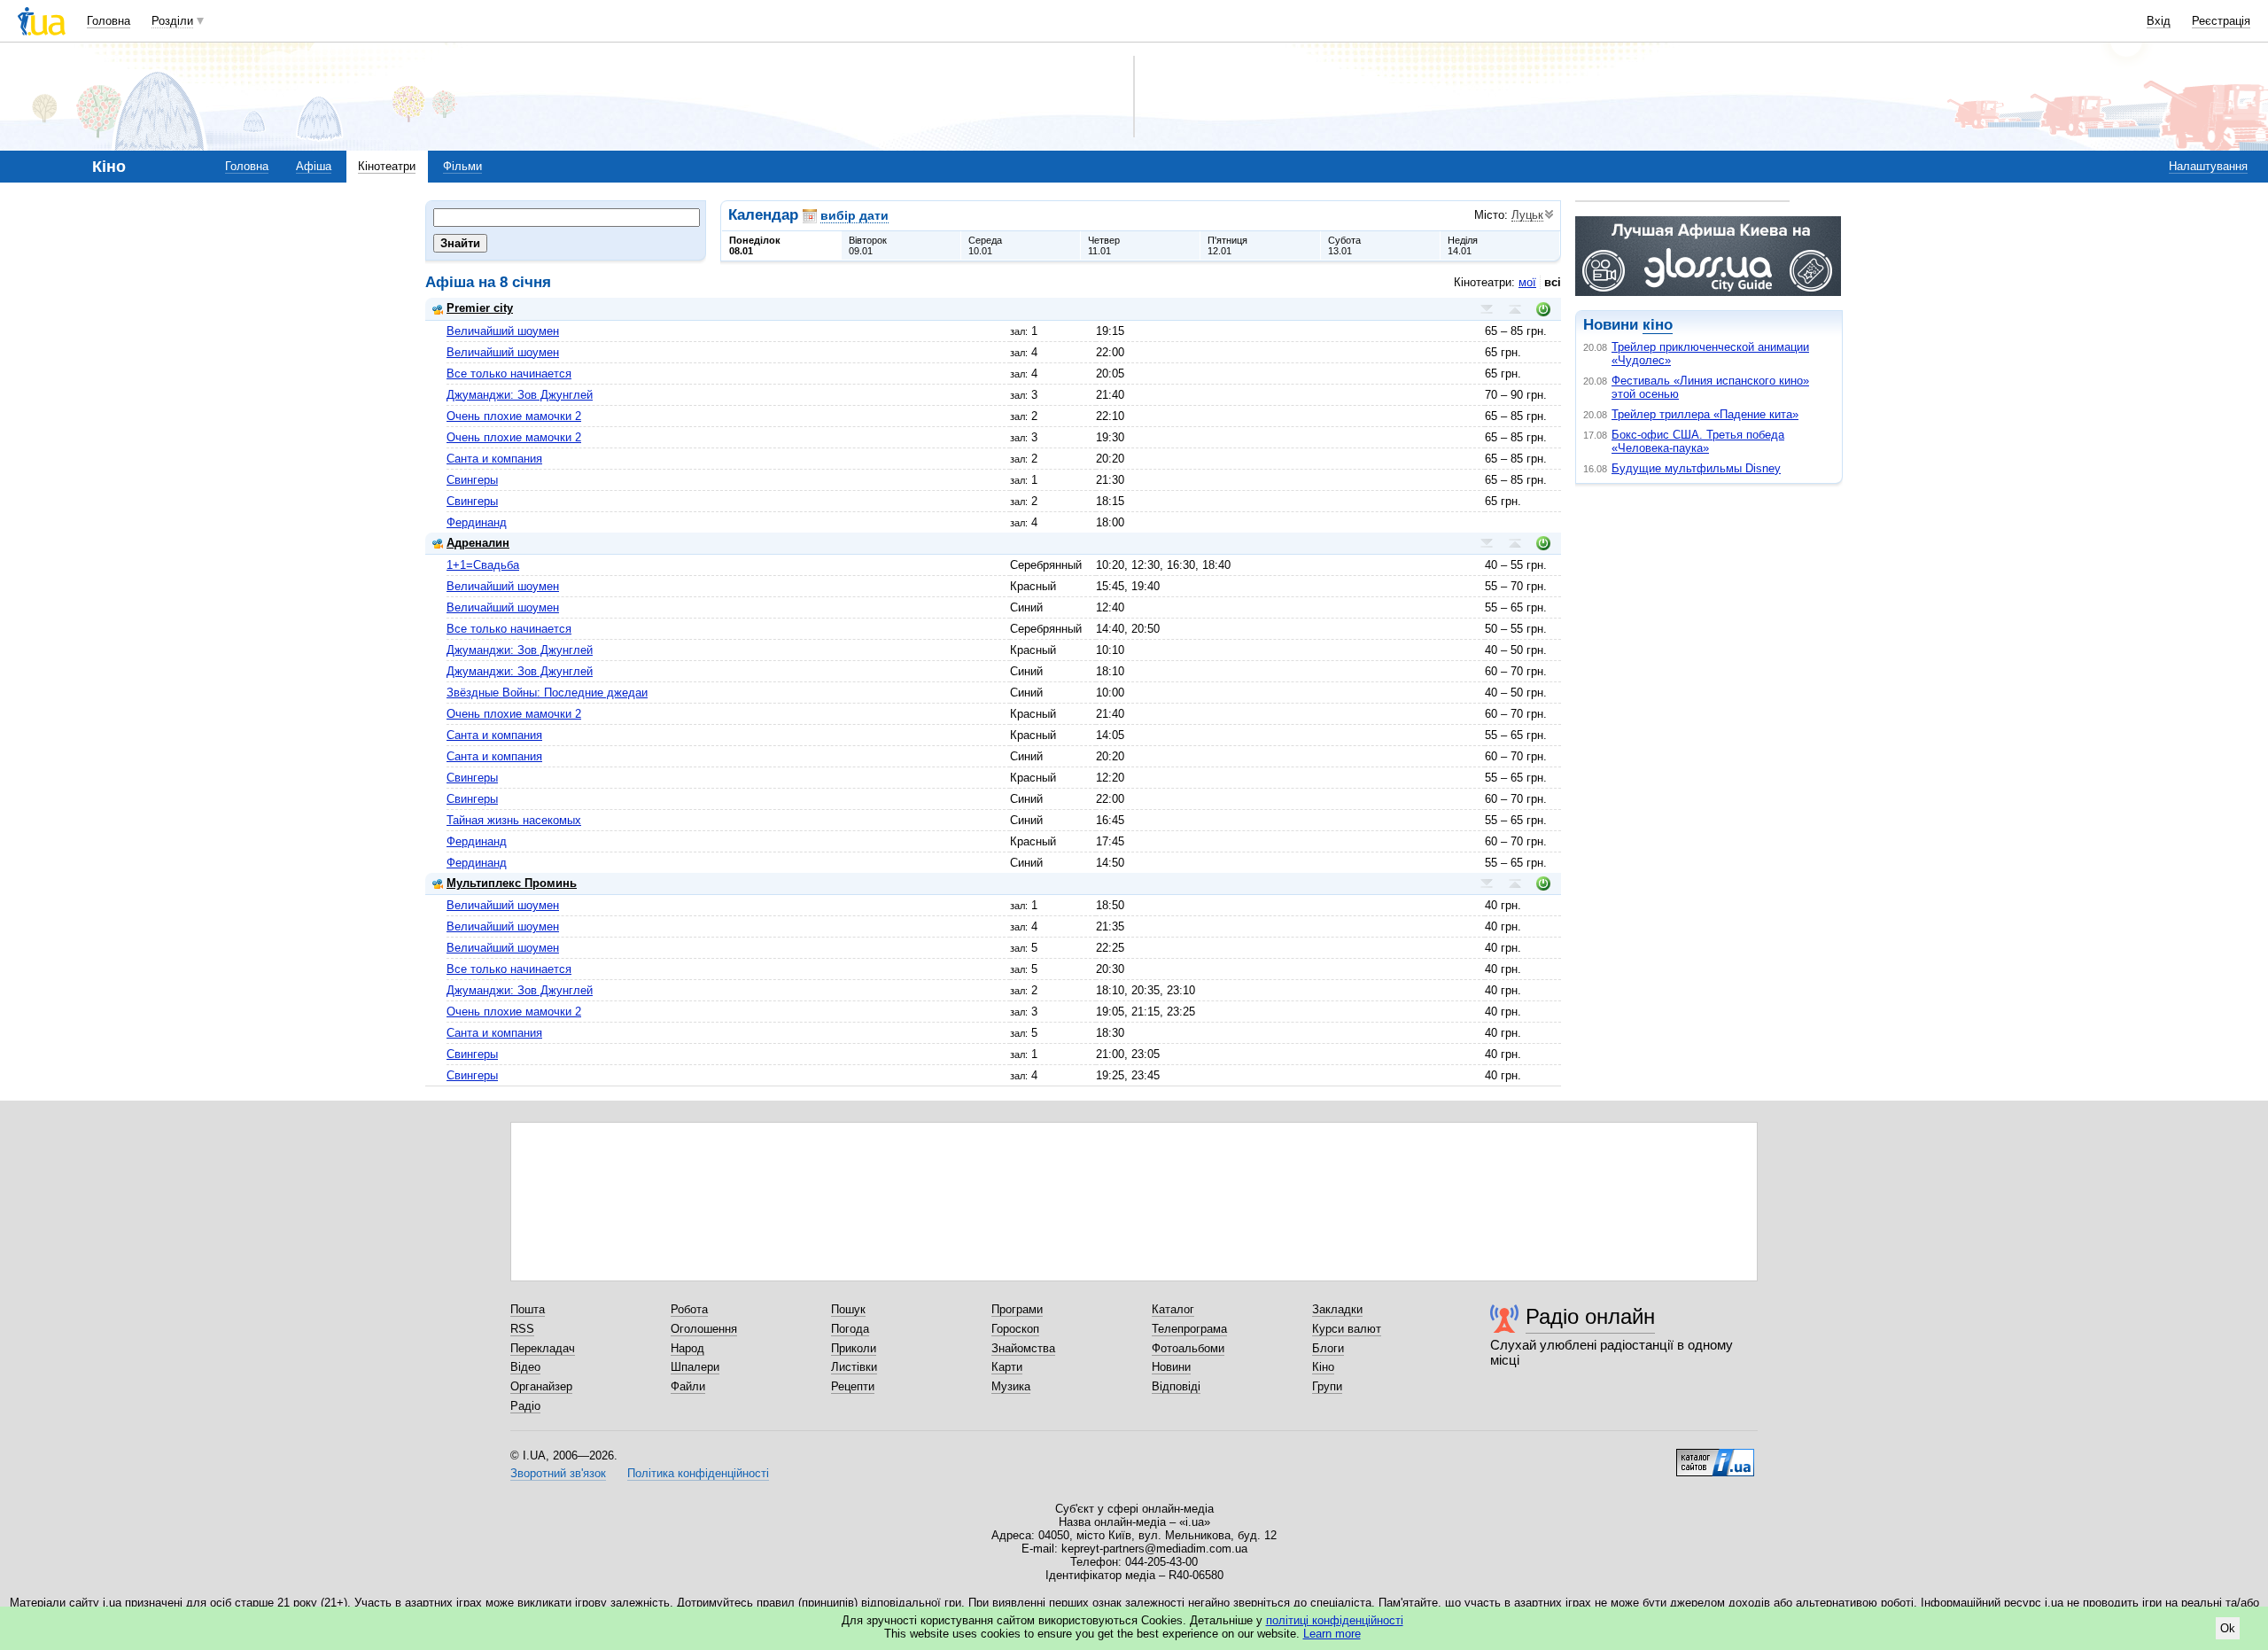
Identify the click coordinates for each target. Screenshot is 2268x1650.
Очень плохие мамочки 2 (514, 416)
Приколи (854, 1348)
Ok (2228, 1628)
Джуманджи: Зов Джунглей (520, 395)
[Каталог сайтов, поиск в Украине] (1715, 1456)
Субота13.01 (1344, 245)
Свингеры (472, 480)
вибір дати (854, 215)
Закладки (1337, 1309)
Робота (689, 1309)
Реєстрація (2221, 21)
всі (1553, 282)
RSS (522, 1329)
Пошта (528, 1309)
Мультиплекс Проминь (512, 883)
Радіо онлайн (1590, 1316)
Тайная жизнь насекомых (514, 820)
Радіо (525, 1406)
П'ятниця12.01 (1227, 245)
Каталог (1173, 1309)
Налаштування (2208, 166)
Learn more (1332, 1634)
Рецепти (853, 1386)
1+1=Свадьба (483, 565)
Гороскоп (1015, 1329)
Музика (1011, 1386)
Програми (1017, 1309)
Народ (687, 1348)
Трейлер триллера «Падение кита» (1705, 414)
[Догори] (1515, 309)
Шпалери (695, 1367)
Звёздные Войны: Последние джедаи (547, 693)
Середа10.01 (985, 245)
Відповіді (1176, 1386)
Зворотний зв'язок (558, 1473)
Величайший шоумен (503, 331)
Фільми (462, 166)
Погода (850, 1329)
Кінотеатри (387, 166)
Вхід (2159, 21)
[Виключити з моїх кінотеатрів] (1543, 309)
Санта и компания (494, 459)
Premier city (480, 308)
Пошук (848, 1309)
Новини (1171, 1367)
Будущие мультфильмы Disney (1696, 468)
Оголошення (704, 1329)
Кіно (1323, 1367)
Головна (109, 21)
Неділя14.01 (1463, 245)
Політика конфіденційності (698, 1473)
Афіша (314, 166)
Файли (688, 1386)
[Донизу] (1487, 309)
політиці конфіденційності (1335, 1620)
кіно (1658, 325)
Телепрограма (1189, 1329)
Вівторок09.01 (868, 245)
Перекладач (543, 1348)
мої (1527, 282)
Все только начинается (509, 374)
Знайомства (1023, 1348)
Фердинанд (477, 522)
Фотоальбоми (1188, 1348)
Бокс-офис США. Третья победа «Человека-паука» (1698, 441)
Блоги (1328, 1348)
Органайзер (541, 1386)
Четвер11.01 (1104, 245)
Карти (1007, 1367)
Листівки (854, 1367)
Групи (1327, 1386)
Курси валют (1347, 1329)
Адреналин (478, 543)
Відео (525, 1367)
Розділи (172, 21)
